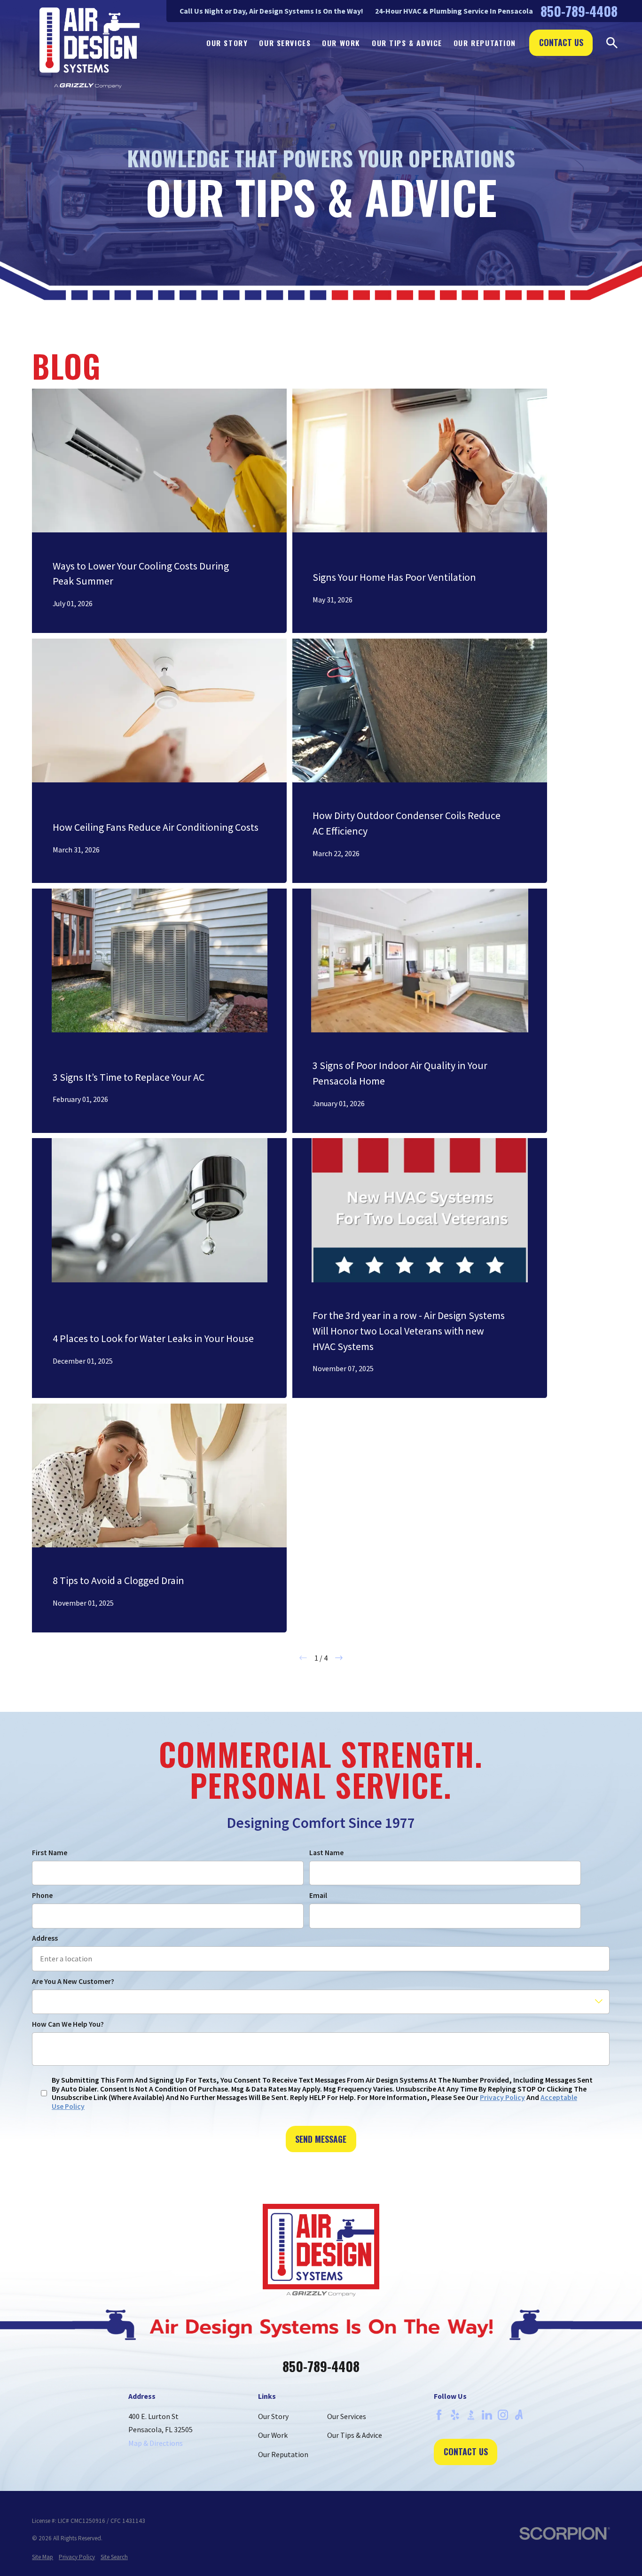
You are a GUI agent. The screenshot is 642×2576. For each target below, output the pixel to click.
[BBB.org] (471, 2415)
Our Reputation (283, 2454)
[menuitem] (43, 2557)
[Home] (90, 48)
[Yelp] (455, 2415)
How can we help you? (68, 2024)
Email (318, 1895)
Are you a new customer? (73, 1981)
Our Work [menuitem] (341, 43)
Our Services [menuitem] (285, 43)
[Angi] (519, 2415)
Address (45, 1938)
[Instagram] (503, 2415)
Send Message (321, 2139)
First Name (50, 1853)
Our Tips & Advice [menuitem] (407, 43)
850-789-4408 (579, 11)
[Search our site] (612, 43)
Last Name (326, 1853)
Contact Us (561, 42)
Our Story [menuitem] (227, 43)
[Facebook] (439, 2415)
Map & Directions (156, 2443)
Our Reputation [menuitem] (485, 43)
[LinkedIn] (487, 2415)
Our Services (347, 2416)
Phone (42, 1895)
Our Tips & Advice (355, 2435)
